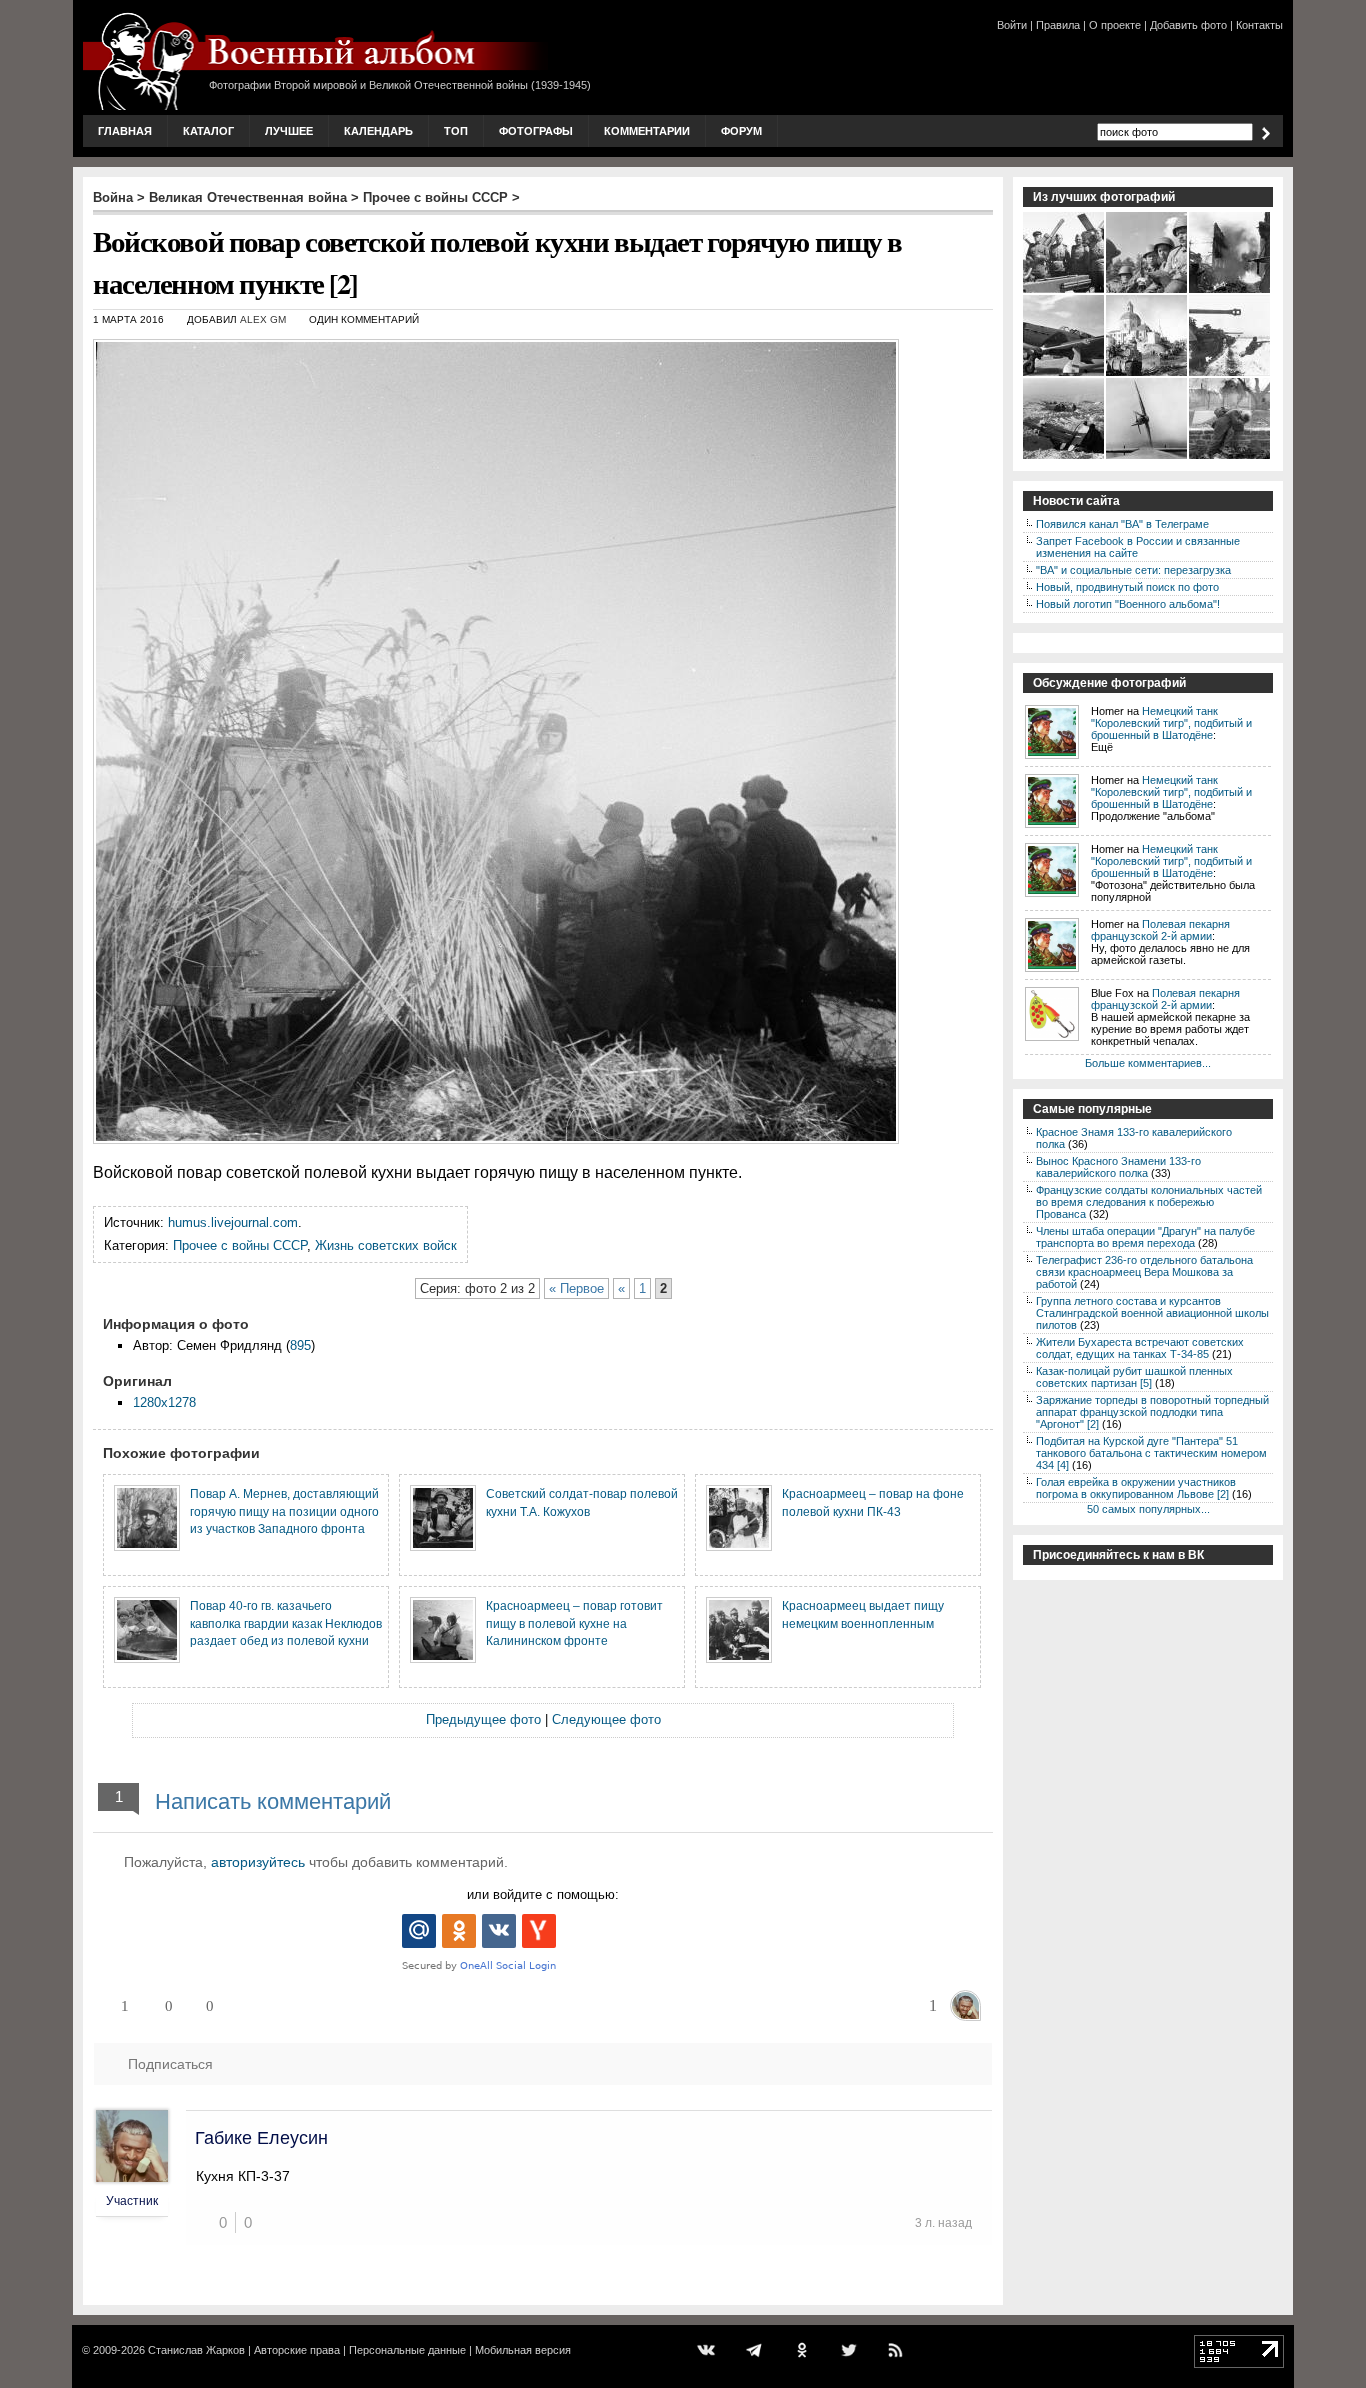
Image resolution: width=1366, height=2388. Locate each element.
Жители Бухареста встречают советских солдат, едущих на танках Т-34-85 (1140, 1348)
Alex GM (263, 319)
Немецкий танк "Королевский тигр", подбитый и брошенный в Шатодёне (1171, 723)
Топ (456, 131)
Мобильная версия (523, 2350)
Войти (1012, 25)
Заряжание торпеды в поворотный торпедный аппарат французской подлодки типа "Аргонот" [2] (1152, 1412)
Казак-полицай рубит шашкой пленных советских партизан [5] (1134, 1377)
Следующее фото (606, 1719)
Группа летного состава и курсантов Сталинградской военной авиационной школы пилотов (1152, 1313)
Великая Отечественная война (248, 197)
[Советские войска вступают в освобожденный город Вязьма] (1147, 374)
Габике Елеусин (261, 2138)
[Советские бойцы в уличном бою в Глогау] (1230, 291)
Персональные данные (407, 2350)
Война (113, 197)
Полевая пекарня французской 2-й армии (1160, 930)
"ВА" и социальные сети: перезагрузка (1133, 570)
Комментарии (647, 131)
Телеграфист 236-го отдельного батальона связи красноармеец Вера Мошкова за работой (1144, 1272)
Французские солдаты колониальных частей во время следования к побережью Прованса (1149, 1202)
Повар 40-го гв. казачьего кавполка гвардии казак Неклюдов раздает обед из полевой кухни (286, 1623)
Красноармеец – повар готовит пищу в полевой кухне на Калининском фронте (574, 1623)
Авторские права (297, 2350)
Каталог (208, 131)
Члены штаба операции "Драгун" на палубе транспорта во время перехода (1145, 1237)
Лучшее (289, 131)
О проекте (1115, 25)
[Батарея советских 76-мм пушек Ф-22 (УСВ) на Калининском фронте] (1064, 457)
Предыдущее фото (483, 1719)
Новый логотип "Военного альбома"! (1128, 604)
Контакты (1259, 25)
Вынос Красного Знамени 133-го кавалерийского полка (1118, 1167)
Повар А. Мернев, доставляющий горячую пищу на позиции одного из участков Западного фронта (284, 1511)
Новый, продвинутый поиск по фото (1127, 587)
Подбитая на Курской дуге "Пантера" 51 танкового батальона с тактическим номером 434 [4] (1151, 1453)
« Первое (576, 1288)
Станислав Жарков (196, 2350)
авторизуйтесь (258, 1862)
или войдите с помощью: (543, 1894)
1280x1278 (164, 1402)
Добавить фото (1188, 25)
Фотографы (536, 131)
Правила (1058, 25)
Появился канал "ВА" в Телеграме (1122, 524)
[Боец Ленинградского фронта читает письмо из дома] (1147, 291)
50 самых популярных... (1148, 1509)
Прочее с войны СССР (435, 197)
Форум (741, 131)
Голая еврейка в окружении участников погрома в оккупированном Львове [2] (1136, 1488)
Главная (125, 131)
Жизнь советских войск (386, 1245)
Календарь (378, 131)
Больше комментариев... (1148, 1063)
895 (300, 1345)
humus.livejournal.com (233, 1222)
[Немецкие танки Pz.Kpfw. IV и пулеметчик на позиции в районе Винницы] (1230, 374)
